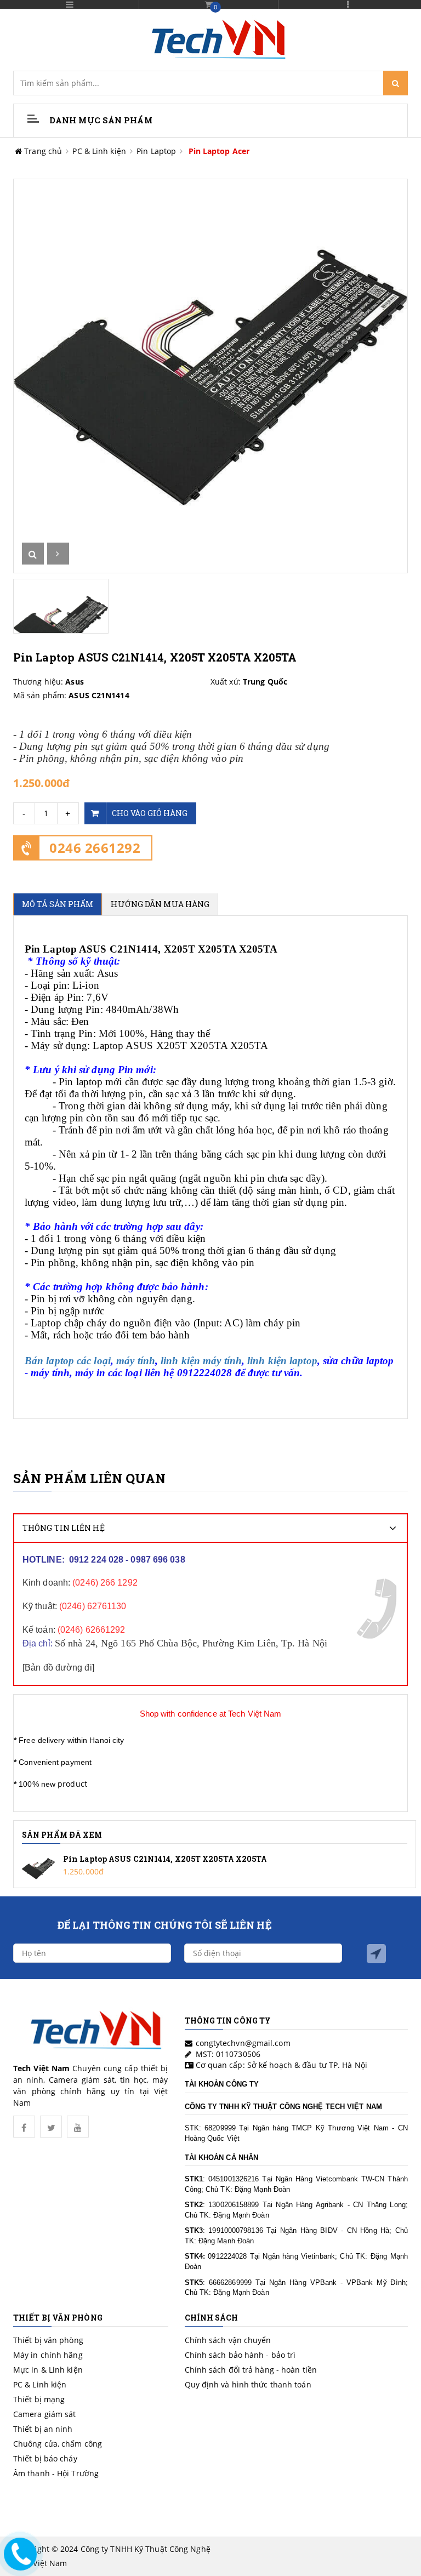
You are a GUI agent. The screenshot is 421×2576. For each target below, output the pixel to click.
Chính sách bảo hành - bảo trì (240, 2355)
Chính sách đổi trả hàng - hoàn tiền (251, 2370)
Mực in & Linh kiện (48, 2370)
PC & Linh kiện (99, 151)
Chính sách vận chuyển (228, 2340)
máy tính (136, 1361)
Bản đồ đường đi (58, 1668)
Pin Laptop (156, 151)
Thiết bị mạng (39, 2399)
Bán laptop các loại (68, 1361)
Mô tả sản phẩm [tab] (58, 904)
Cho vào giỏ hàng (150, 813)
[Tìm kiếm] (396, 83)
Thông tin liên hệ (64, 1528)
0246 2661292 (95, 848)
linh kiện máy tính (201, 1361)
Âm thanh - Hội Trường (56, 2473)
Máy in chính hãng (48, 2355)
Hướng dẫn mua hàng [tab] (160, 904)
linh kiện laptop (282, 1361)
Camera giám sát (45, 2414)
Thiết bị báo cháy (45, 2458)
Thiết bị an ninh (43, 2429)
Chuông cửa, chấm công (58, 2444)
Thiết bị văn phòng (48, 2340)
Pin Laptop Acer (219, 151)
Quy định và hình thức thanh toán (248, 2384)
